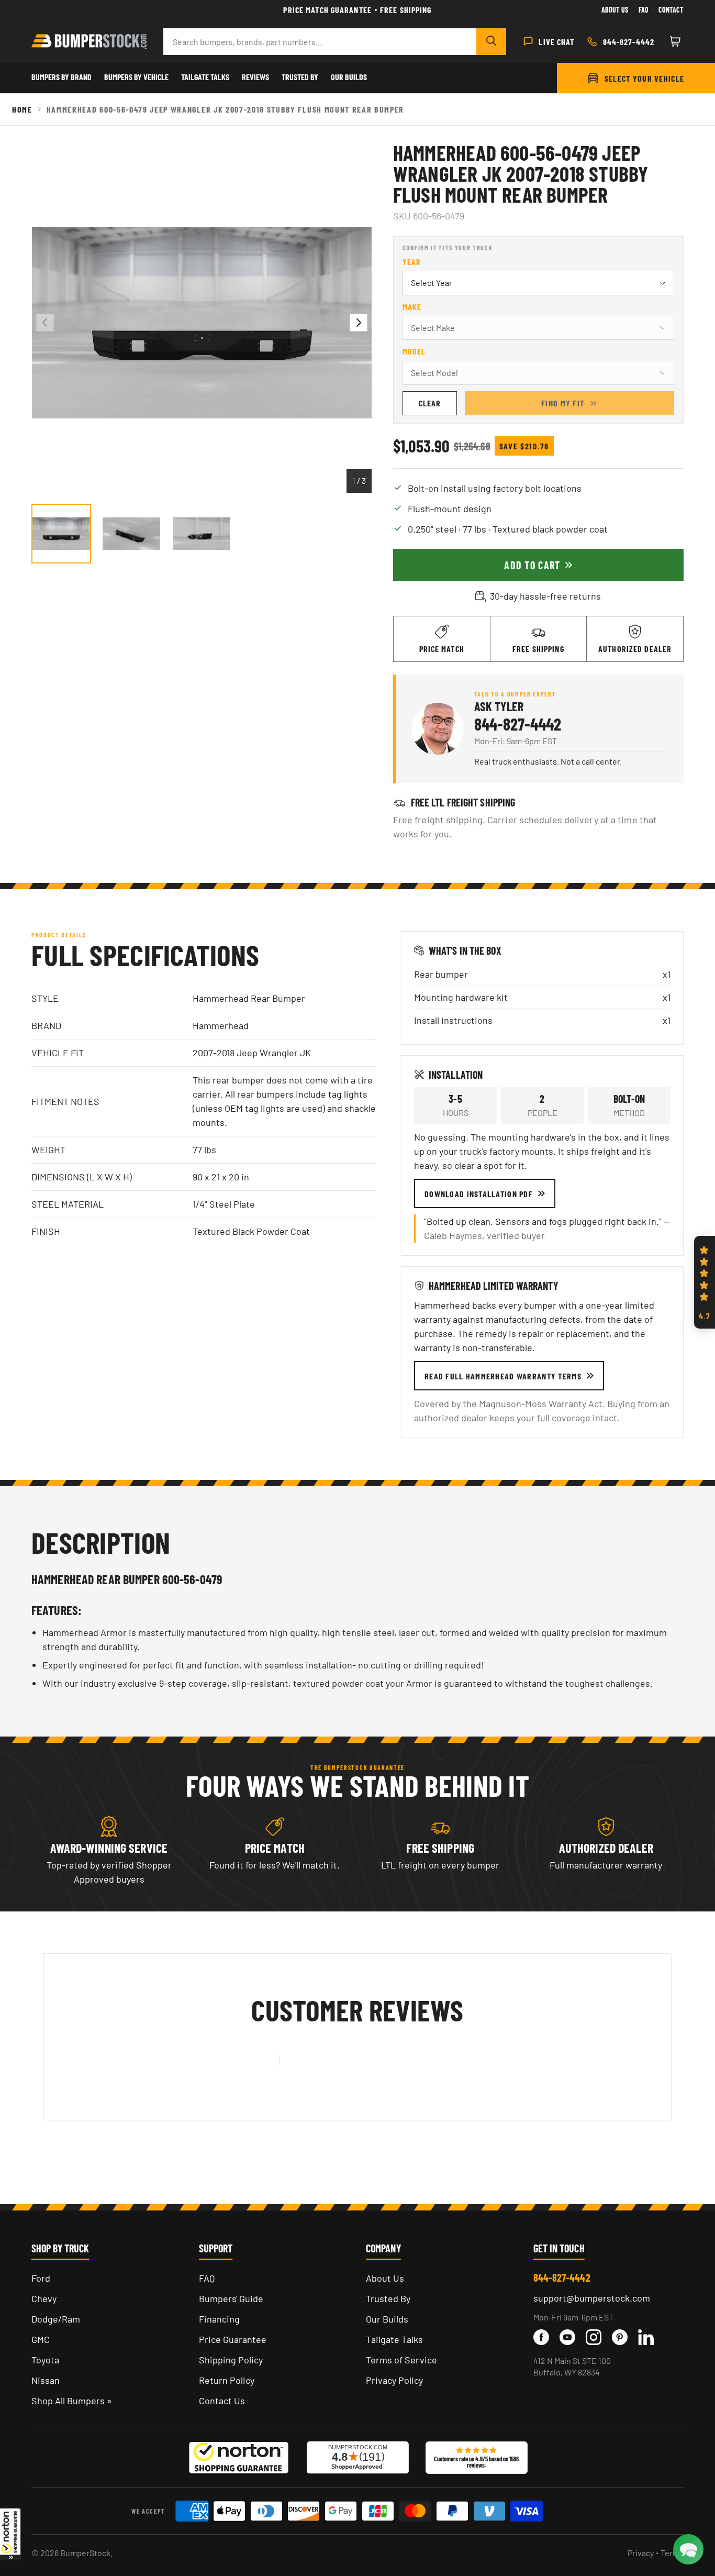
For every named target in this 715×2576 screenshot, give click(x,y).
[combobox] (320, 42)
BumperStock (85, 2553)
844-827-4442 (518, 724)
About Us (615, 10)
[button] (10, 2534)
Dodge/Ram (56, 2319)
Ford (41, 2278)
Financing (219, 2319)
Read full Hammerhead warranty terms (503, 1376)
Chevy (44, 2298)
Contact (671, 10)
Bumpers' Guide (231, 2298)
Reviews (255, 77)
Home (22, 109)
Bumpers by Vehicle (136, 77)
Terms (672, 2553)
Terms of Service (401, 2360)
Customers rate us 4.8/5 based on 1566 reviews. (476, 2462)
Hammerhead (221, 1025)
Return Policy (227, 2380)
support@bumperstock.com (592, 2298)
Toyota (45, 2360)
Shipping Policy (231, 2360)
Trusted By (300, 77)
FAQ (207, 2278)
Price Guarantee (233, 2339)
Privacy (641, 2553)
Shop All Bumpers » (72, 2401)
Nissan (46, 2380)
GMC (41, 2339)
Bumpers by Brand (62, 77)
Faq (643, 10)
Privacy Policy (394, 2380)
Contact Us (222, 2401)
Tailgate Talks (205, 77)
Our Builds (349, 77)
